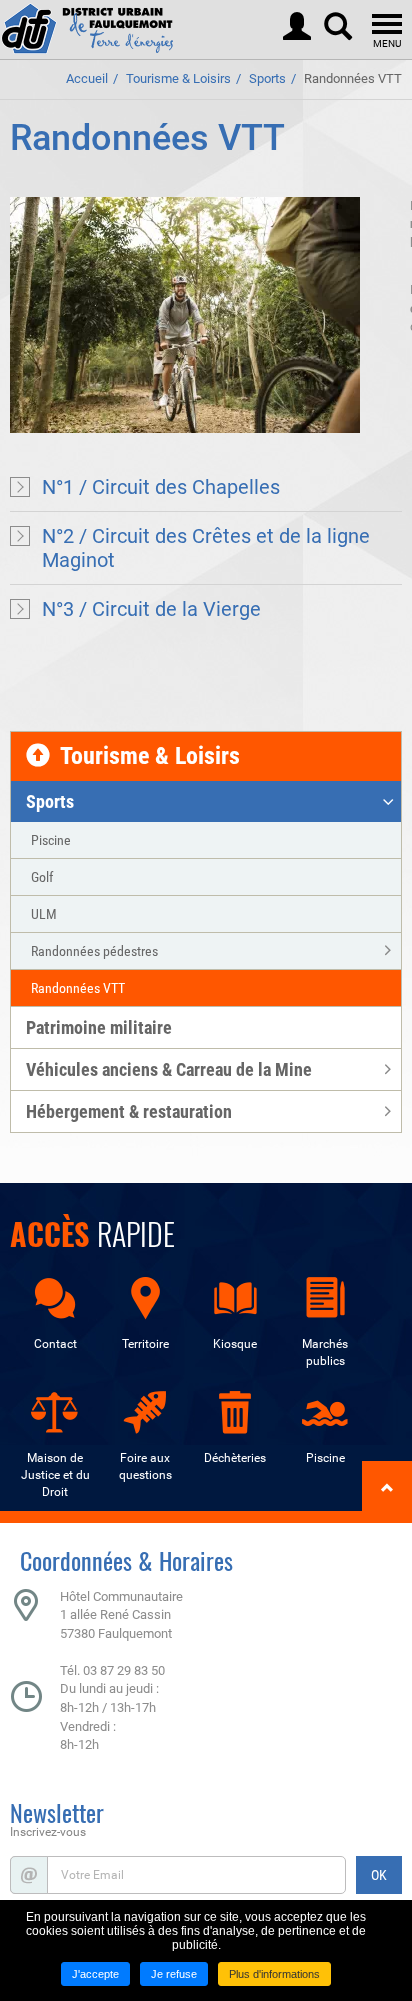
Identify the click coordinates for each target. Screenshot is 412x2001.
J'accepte (95, 1974)
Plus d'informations (274, 1974)
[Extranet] (297, 22)
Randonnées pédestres (94, 951)
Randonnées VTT (353, 78)
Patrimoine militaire (99, 1027)
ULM (44, 914)
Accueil (87, 78)
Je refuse (174, 1974)
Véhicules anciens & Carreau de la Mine (169, 1069)
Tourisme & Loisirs (178, 78)
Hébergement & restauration (129, 1111)
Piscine (51, 840)
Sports (267, 78)
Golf (42, 877)
